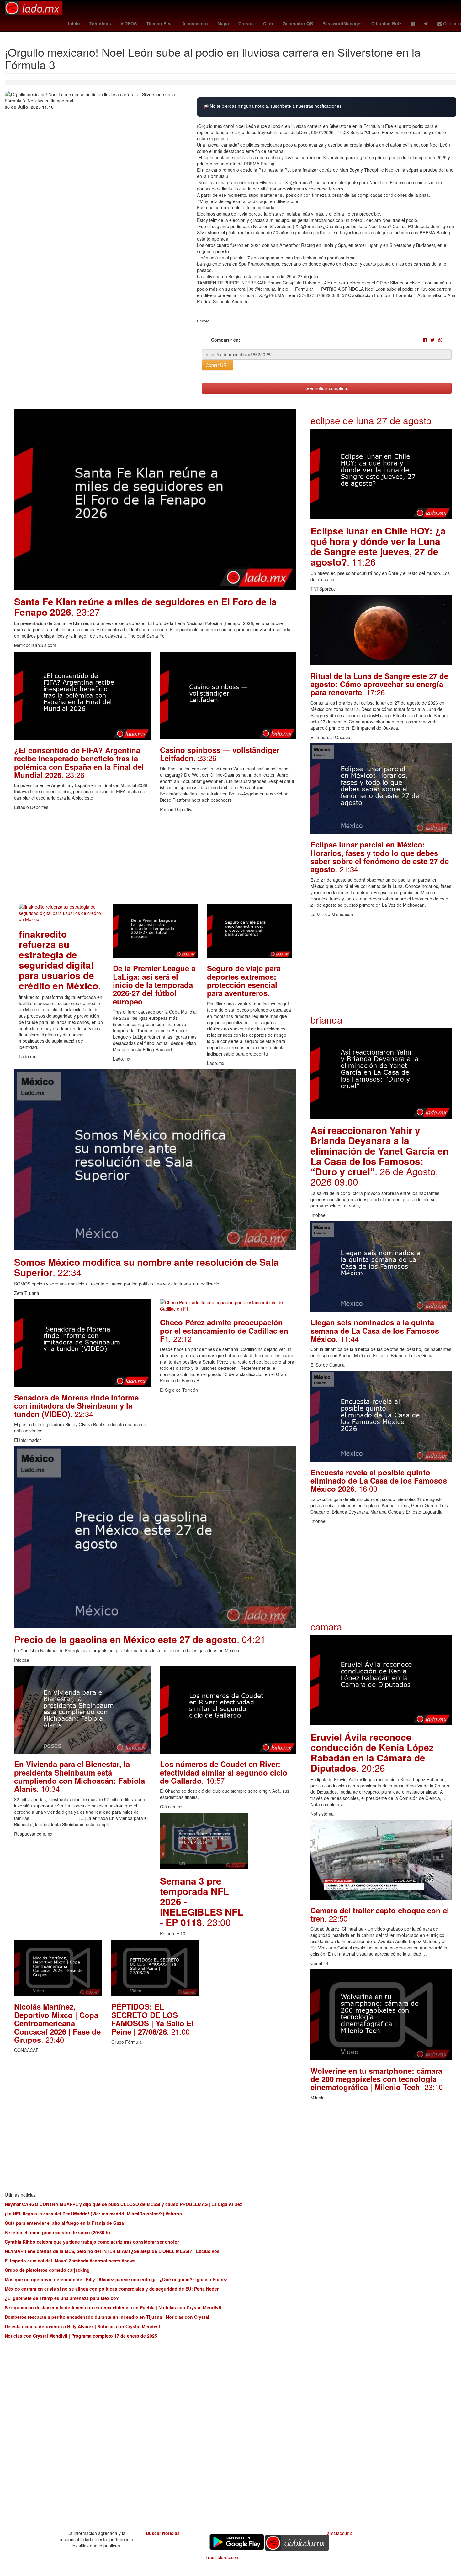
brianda (326, 1020)
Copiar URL (217, 365)
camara (326, 1627)
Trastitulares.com (223, 2557)
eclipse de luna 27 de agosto (371, 420)
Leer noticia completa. (326, 388)
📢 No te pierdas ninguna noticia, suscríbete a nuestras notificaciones (272, 106)
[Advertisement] (155, 860)
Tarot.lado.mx (338, 2533)
